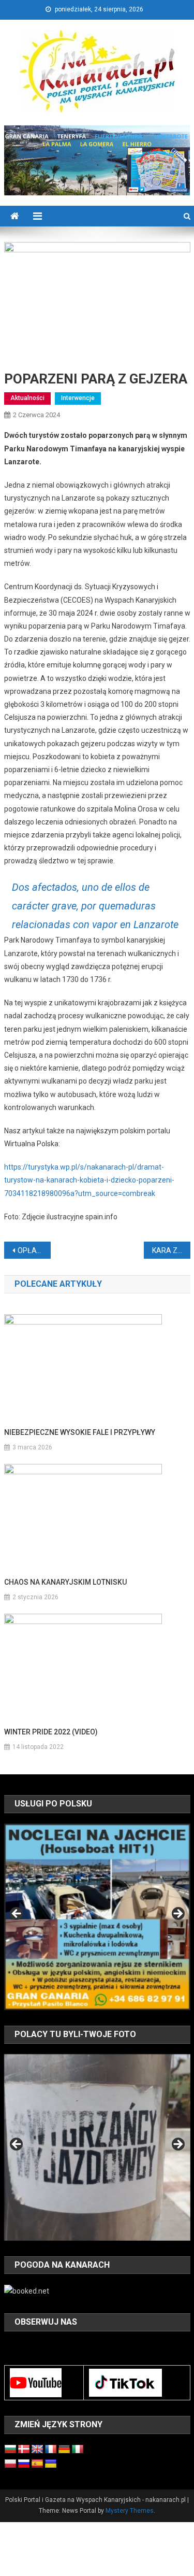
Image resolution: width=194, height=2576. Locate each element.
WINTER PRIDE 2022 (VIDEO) (51, 1732)
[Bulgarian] (10, 2450)
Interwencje (78, 398)
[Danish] (24, 2450)
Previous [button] (17, 1914)
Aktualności (27, 398)
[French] (51, 2450)
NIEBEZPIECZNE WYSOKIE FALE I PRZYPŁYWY (80, 1432)
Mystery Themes (130, 2511)
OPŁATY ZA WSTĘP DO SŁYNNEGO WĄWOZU (34, 1250)
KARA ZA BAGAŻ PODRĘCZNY (171, 1250)
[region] (97, 1917)
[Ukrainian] (51, 2464)
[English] (37, 2450)
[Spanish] (37, 2464)
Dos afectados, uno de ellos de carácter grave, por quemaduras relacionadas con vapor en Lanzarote (95, 906)
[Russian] (24, 2464)
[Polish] (10, 2464)
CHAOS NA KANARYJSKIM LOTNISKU (65, 1582)
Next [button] (177, 1914)
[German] (64, 2450)
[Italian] (78, 2450)
